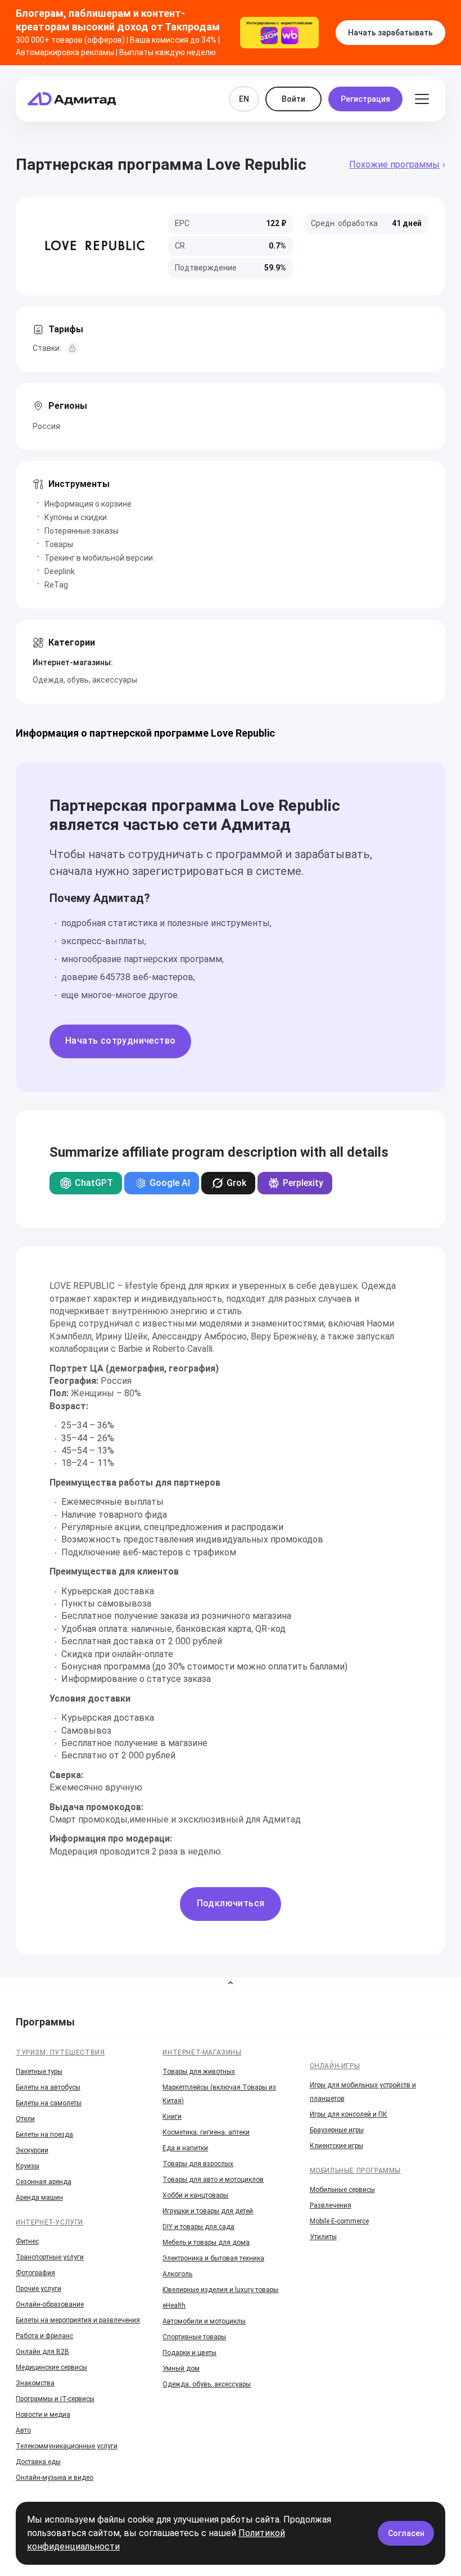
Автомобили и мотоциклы (204, 2321)
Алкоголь (177, 2274)
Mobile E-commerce (339, 2221)
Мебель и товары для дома (206, 2243)
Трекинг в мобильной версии (99, 558)
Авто (23, 2430)
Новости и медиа (43, 2415)
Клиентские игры (336, 2146)
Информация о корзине (88, 504)
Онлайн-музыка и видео (55, 2478)
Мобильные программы (355, 2171)
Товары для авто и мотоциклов (213, 2180)
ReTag (56, 585)
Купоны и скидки (76, 517)
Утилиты (323, 2237)
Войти (293, 99)
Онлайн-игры (335, 2066)
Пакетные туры (39, 2072)
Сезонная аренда (44, 2182)
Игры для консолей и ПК (349, 2114)
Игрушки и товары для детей (208, 2211)
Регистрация (365, 99)
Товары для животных (199, 2072)
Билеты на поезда (44, 2135)
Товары (59, 544)
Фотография (35, 2273)
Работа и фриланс (44, 2336)
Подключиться (231, 1903)
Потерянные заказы (82, 531)
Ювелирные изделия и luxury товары (220, 2290)
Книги (172, 2117)
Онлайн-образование (50, 2304)
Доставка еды (38, 2462)
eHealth (174, 2306)
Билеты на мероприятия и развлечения (78, 2320)
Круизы (28, 2166)
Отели (25, 2119)
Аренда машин (39, 2198)
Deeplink (60, 571)
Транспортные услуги (50, 2257)
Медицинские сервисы (51, 2367)
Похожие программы (394, 164)
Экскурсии (32, 2150)
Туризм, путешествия (60, 2052)
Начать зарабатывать (390, 33)
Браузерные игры (337, 2130)
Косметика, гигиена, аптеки (206, 2132)
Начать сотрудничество (120, 1041)
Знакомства (35, 2383)
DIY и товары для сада (198, 2227)
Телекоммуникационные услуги (67, 2446)
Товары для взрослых (198, 2164)
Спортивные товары (194, 2337)
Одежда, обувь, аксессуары (85, 680)
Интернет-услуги (49, 2222)
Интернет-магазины (202, 2052)
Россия (46, 426)
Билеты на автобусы (48, 2087)
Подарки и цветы (189, 2353)
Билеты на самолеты (49, 2103)
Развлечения (331, 2205)
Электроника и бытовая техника (213, 2258)
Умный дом (181, 2369)
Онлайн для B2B (42, 2352)
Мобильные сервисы (342, 2190)
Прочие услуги (39, 2289)
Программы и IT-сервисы (55, 2399)
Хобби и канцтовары (195, 2195)
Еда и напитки (185, 2148)
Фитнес (27, 2241)
